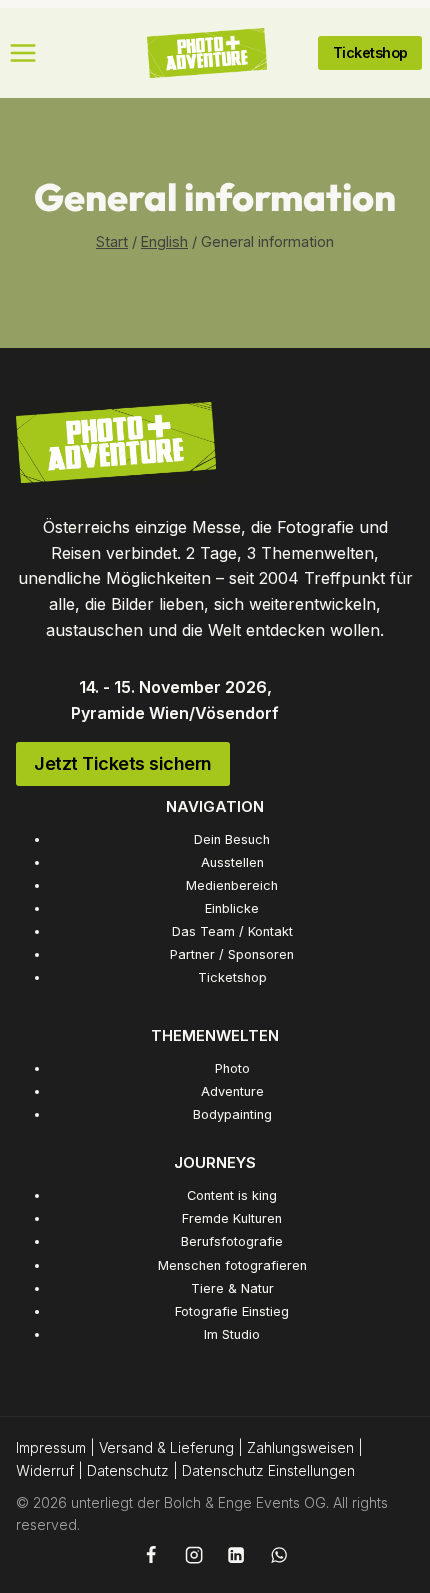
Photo (232, 1068)
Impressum (51, 1447)
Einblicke (232, 908)
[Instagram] (193, 1555)
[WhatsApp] (279, 1555)
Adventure (232, 1091)
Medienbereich (232, 885)
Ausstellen (232, 862)
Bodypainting (232, 1114)
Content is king (232, 1195)
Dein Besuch (232, 839)
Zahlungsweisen (300, 1447)
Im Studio (232, 1334)
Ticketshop (232, 977)
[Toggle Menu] (23, 53)
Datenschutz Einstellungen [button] (268, 1470)
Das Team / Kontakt (232, 931)
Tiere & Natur (232, 1288)
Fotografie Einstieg (232, 1311)
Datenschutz (128, 1470)
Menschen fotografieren (232, 1265)
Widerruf (45, 1470)
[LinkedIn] (236, 1555)
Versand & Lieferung (166, 1447)
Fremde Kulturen (232, 1218)
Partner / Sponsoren (232, 954)
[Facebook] (151, 1555)
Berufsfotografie (232, 1241)
